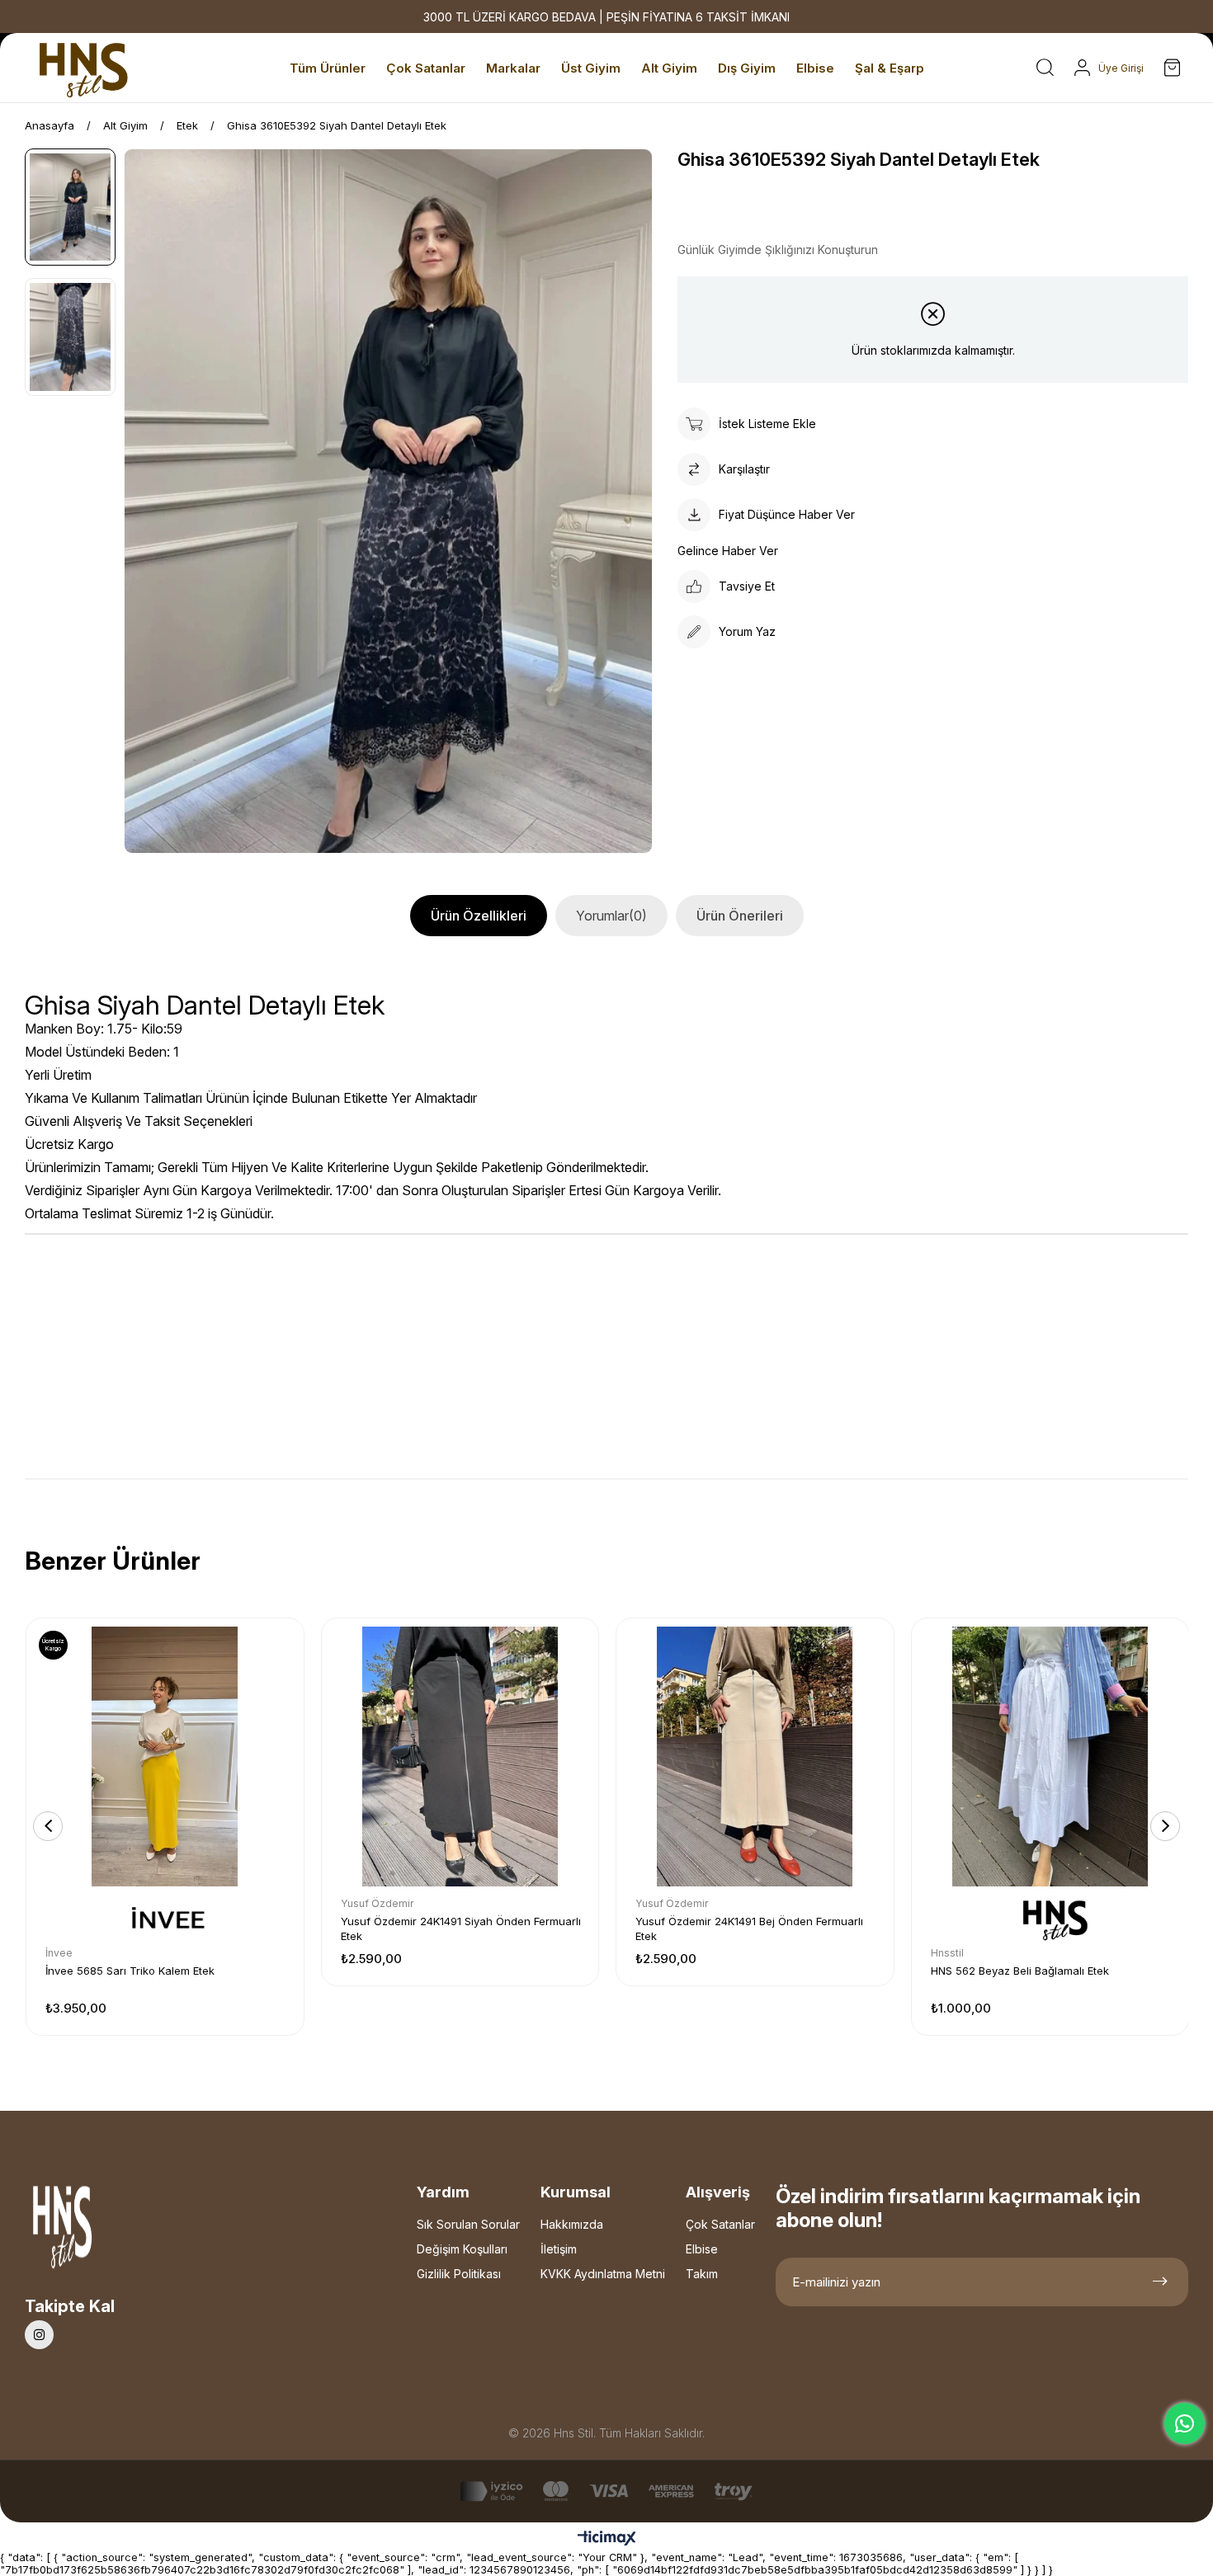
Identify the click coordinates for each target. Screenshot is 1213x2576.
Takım (702, 2274)
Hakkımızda (572, 2224)
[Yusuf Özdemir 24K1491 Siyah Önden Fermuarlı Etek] (460, 1757)
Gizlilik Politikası (459, 2274)
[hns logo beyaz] (106, 2232)
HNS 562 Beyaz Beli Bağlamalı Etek (1020, 1971)
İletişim (559, 2249)
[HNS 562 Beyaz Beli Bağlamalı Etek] (1050, 1757)
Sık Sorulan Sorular (468, 2224)
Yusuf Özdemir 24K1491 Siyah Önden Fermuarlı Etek (461, 1928)
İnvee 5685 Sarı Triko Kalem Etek (130, 1971)
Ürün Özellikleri (479, 916)
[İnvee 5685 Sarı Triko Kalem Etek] (165, 1757)
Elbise (702, 2249)
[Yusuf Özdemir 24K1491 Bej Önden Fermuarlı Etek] (755, 1757)
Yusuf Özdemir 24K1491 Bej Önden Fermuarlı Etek (749, 1928)
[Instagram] (39, 2335)
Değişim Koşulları (462, 2249)
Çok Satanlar (720, 2224)
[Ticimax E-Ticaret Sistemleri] (607, 2539)
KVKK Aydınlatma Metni (603, 2274)
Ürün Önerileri (740, 916)
